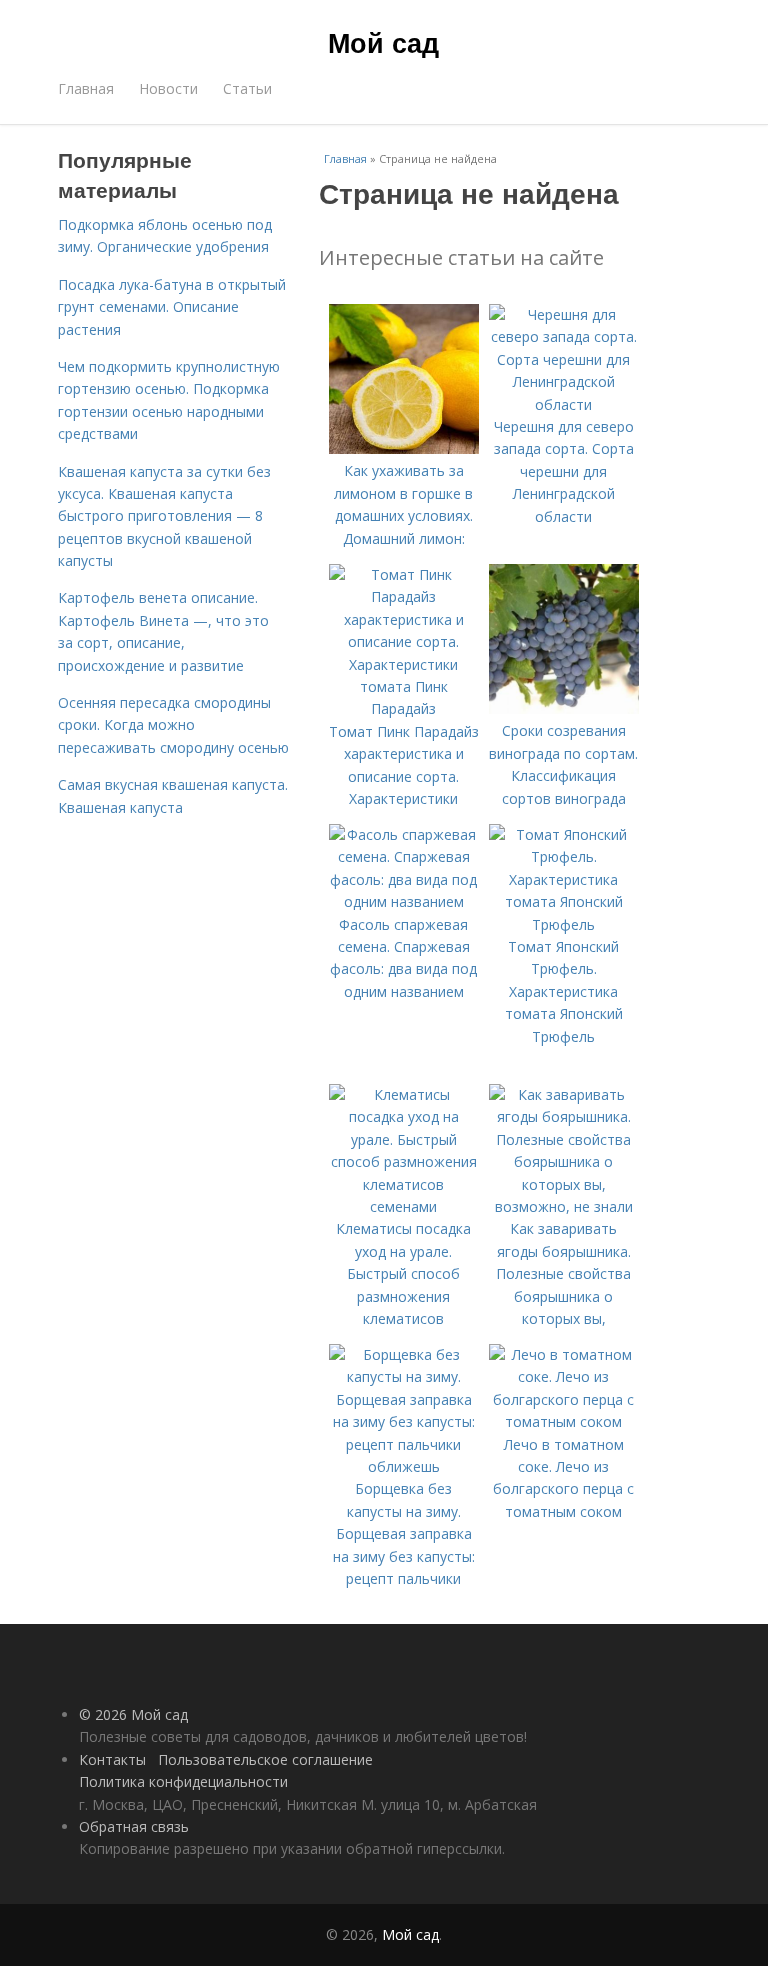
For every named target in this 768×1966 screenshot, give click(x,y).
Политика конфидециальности (183, 1781)
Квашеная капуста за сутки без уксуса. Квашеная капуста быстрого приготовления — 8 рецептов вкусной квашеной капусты (164, 516)
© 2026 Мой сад (133, 1714)
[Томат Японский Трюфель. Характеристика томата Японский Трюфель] (564, 924)
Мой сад (383, 42)
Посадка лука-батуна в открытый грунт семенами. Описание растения (172, 307)
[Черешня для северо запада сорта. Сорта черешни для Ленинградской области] (564, 404)
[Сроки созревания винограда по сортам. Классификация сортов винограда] (564, 708)
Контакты (112, 1759)
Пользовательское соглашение (265, 1759)
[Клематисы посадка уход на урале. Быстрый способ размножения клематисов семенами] (404, 1206)
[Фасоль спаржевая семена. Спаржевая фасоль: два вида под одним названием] (404, 901)
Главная (86, 88)
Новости (168, 88)
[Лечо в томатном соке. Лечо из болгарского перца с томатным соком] (564, 1421)
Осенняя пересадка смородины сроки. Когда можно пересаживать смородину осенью (173, 725)
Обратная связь (134, 1826)
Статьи (247, 88)
